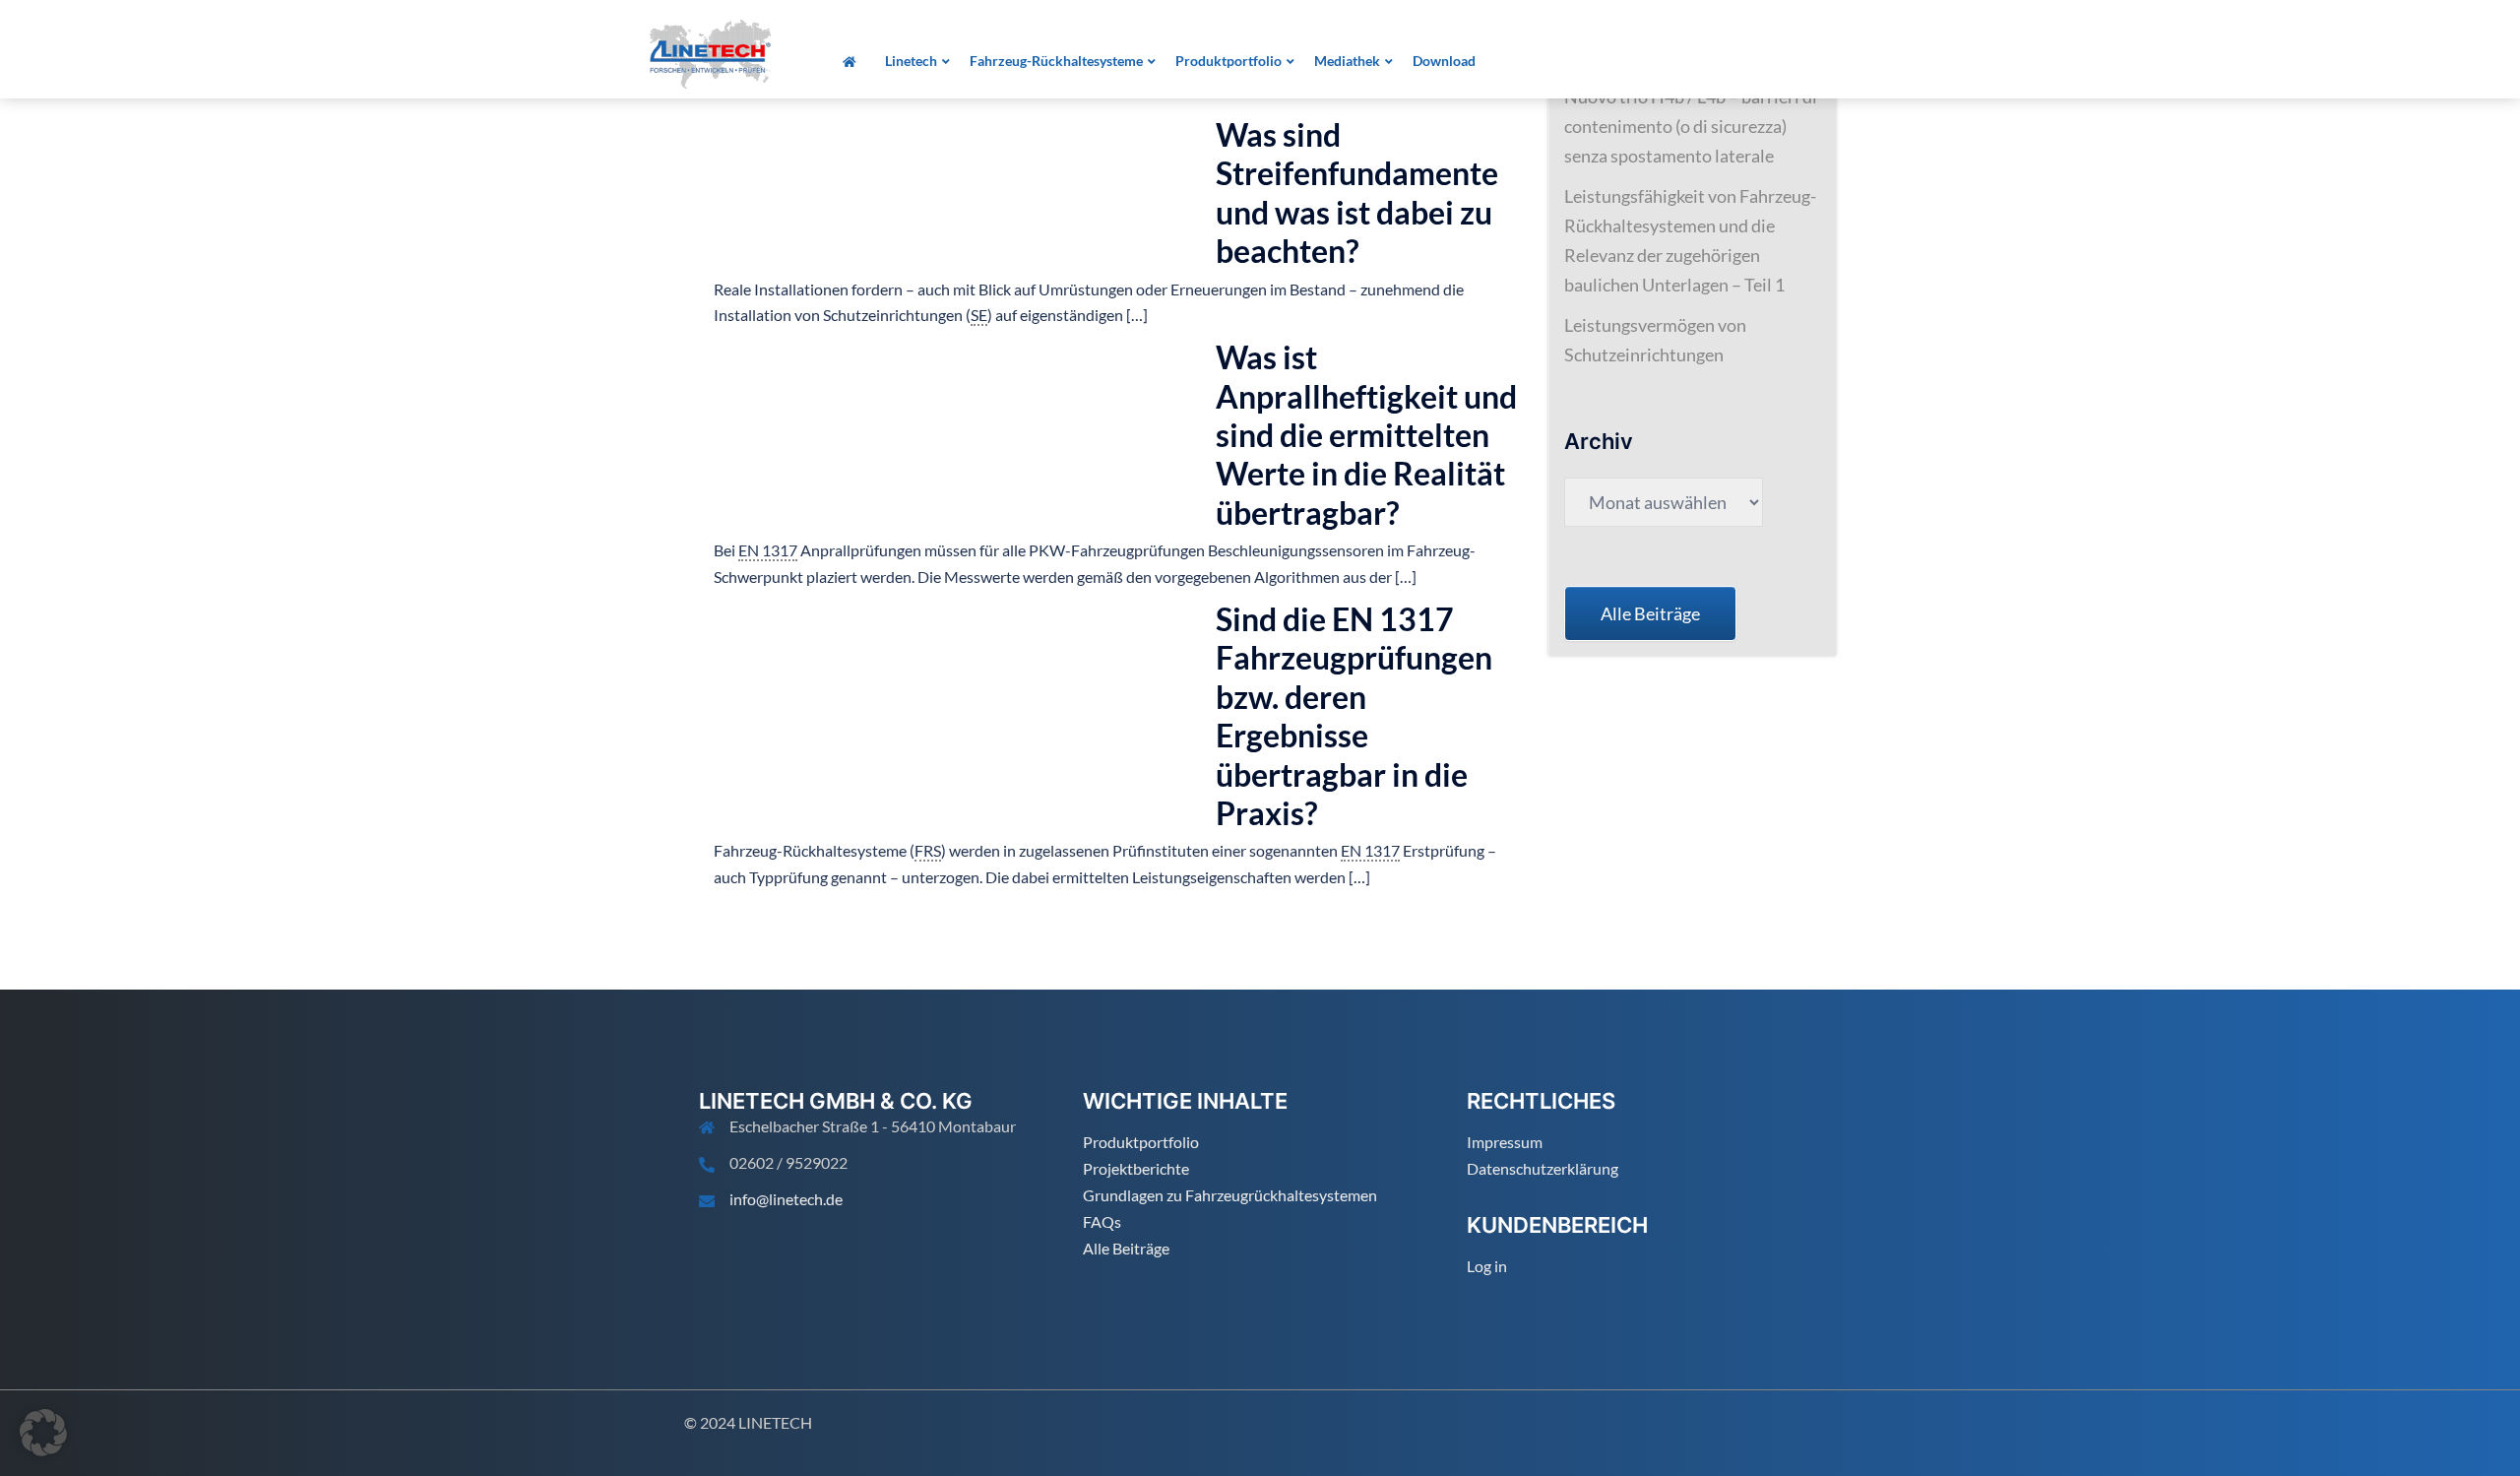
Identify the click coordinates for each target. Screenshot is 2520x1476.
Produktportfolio (1141, 1142)
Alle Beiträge (1126, 1248)
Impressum (1505, 1142)
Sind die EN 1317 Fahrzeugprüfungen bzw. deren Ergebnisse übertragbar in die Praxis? (1354, 716)
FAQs (1102, 1221)
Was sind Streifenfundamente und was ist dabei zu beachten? (1357, 193)
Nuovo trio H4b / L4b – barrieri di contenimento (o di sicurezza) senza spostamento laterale (1691, 126)
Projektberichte (1136, 1168)
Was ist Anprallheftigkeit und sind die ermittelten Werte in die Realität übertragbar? (1366, 435)
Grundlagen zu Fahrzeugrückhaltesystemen (1230, 1195)
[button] (43, 1433)
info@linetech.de (786, 1199)
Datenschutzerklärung (1543, 1168)
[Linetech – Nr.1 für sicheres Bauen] (710, 52)
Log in (1487, 1266)
